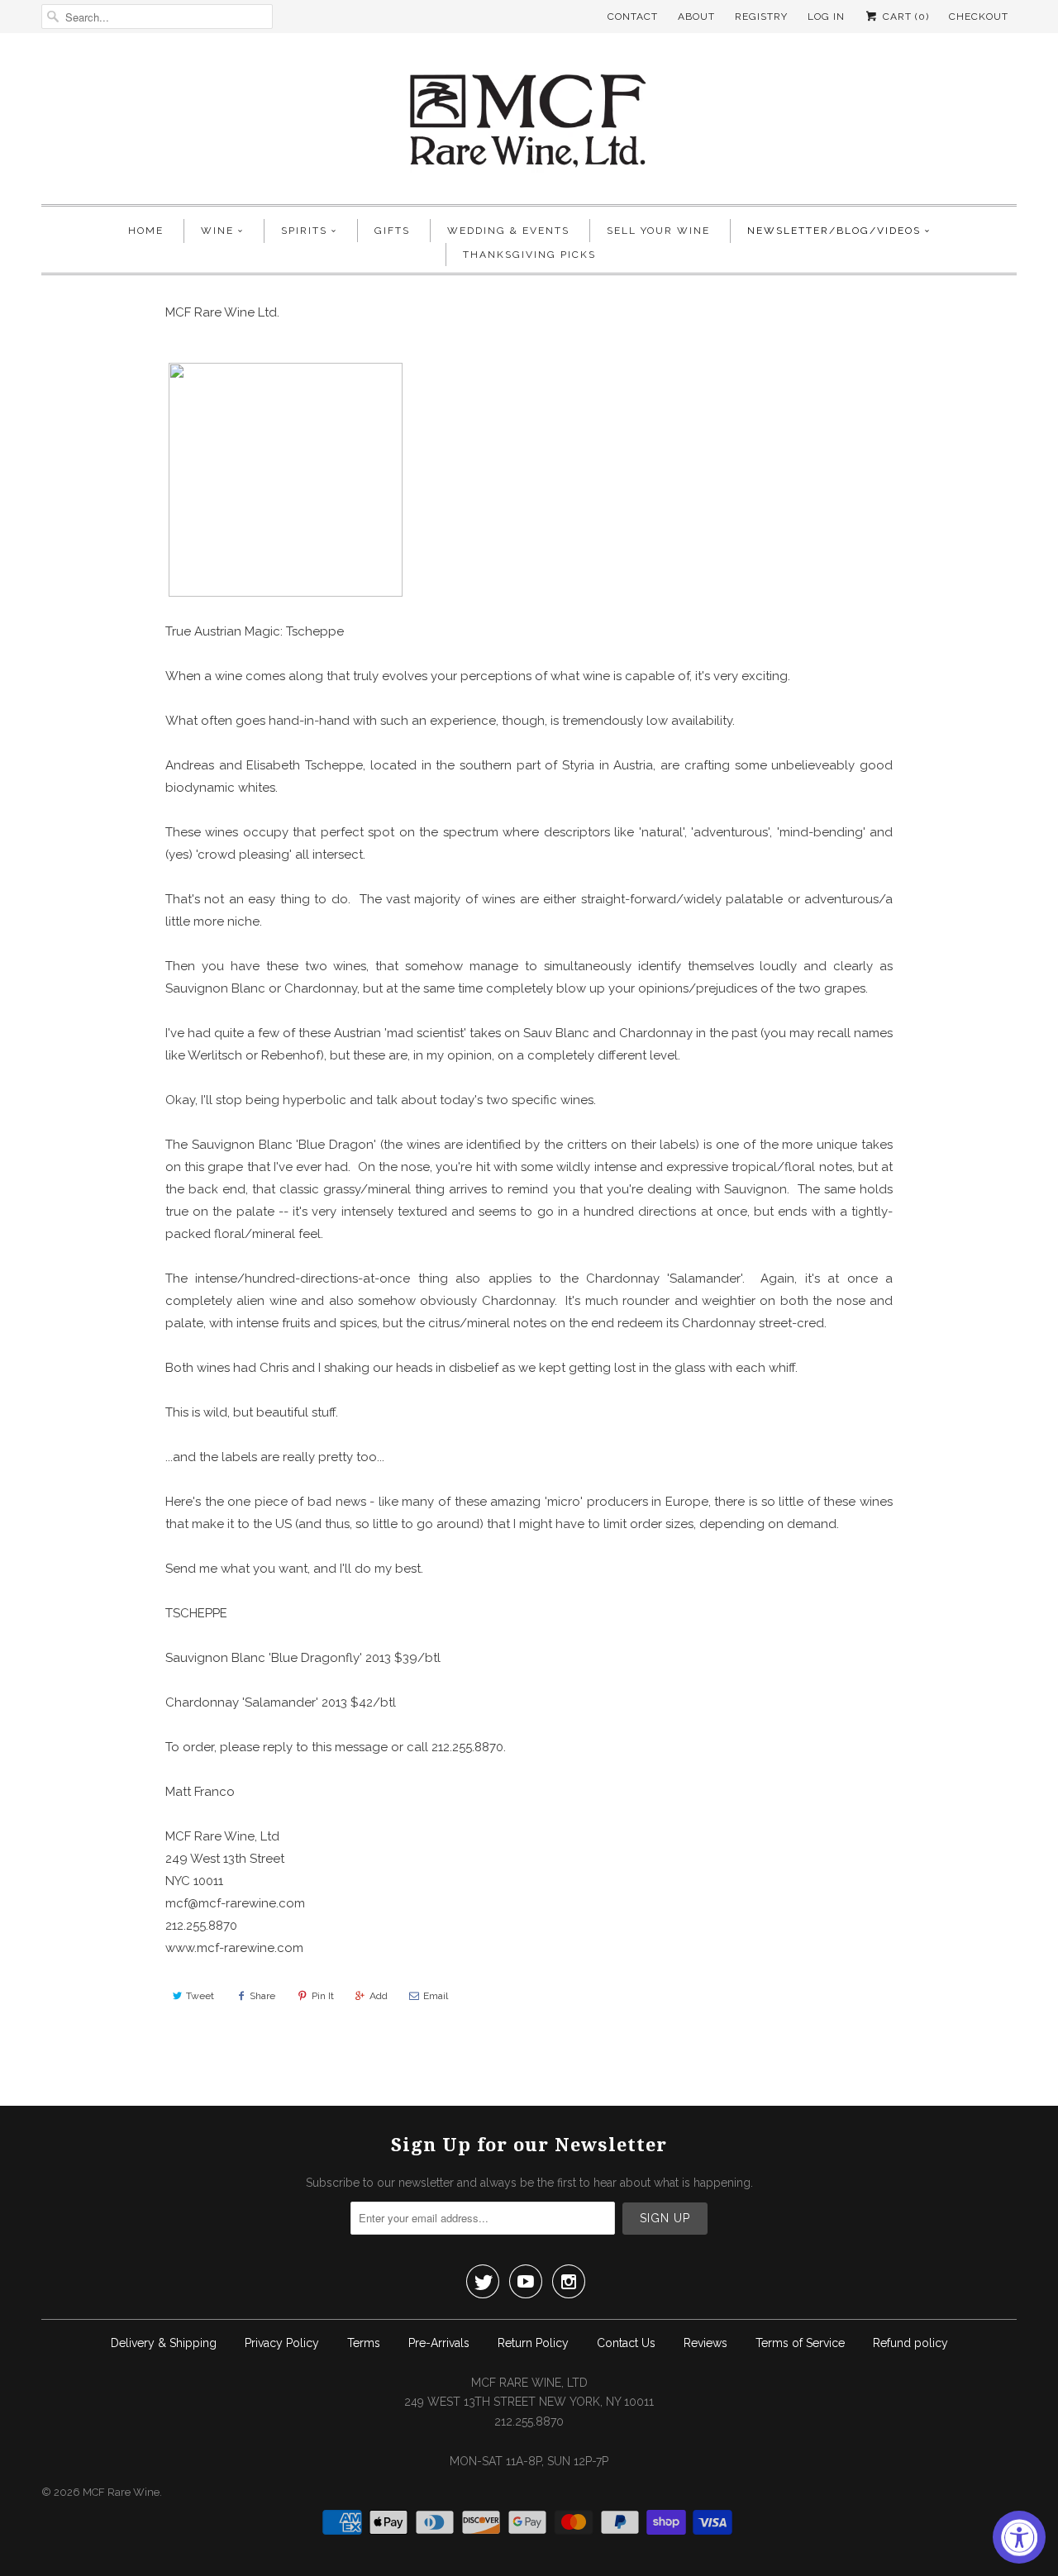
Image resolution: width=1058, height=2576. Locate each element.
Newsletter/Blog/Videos (834, 231)
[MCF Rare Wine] (529, 123)
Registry (761, 17)
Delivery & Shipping (164, 2343)
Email (436, 1996)
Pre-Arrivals (439, 2343)
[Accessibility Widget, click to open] (1019, 2537)
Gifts (392, 231)
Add (379, 1996)
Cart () (904, 17)
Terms (364, 2343)
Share (262, 1996)
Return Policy (533, 2343)
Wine (217, 231)
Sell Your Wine (658, 231)
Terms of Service (800, 2343)
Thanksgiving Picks (529, 255)
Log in (826, 17)
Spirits (304, 231)
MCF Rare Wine (121, 2492)
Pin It (323, 1996)
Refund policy (910, 2343)
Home (146, 231)
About (696, 17)
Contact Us (626, 2343)
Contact (633, 17)
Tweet (200, 1996)
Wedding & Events (508, 231)
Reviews (705, 2343)
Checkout (979, 17)
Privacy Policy (282, 2343)
